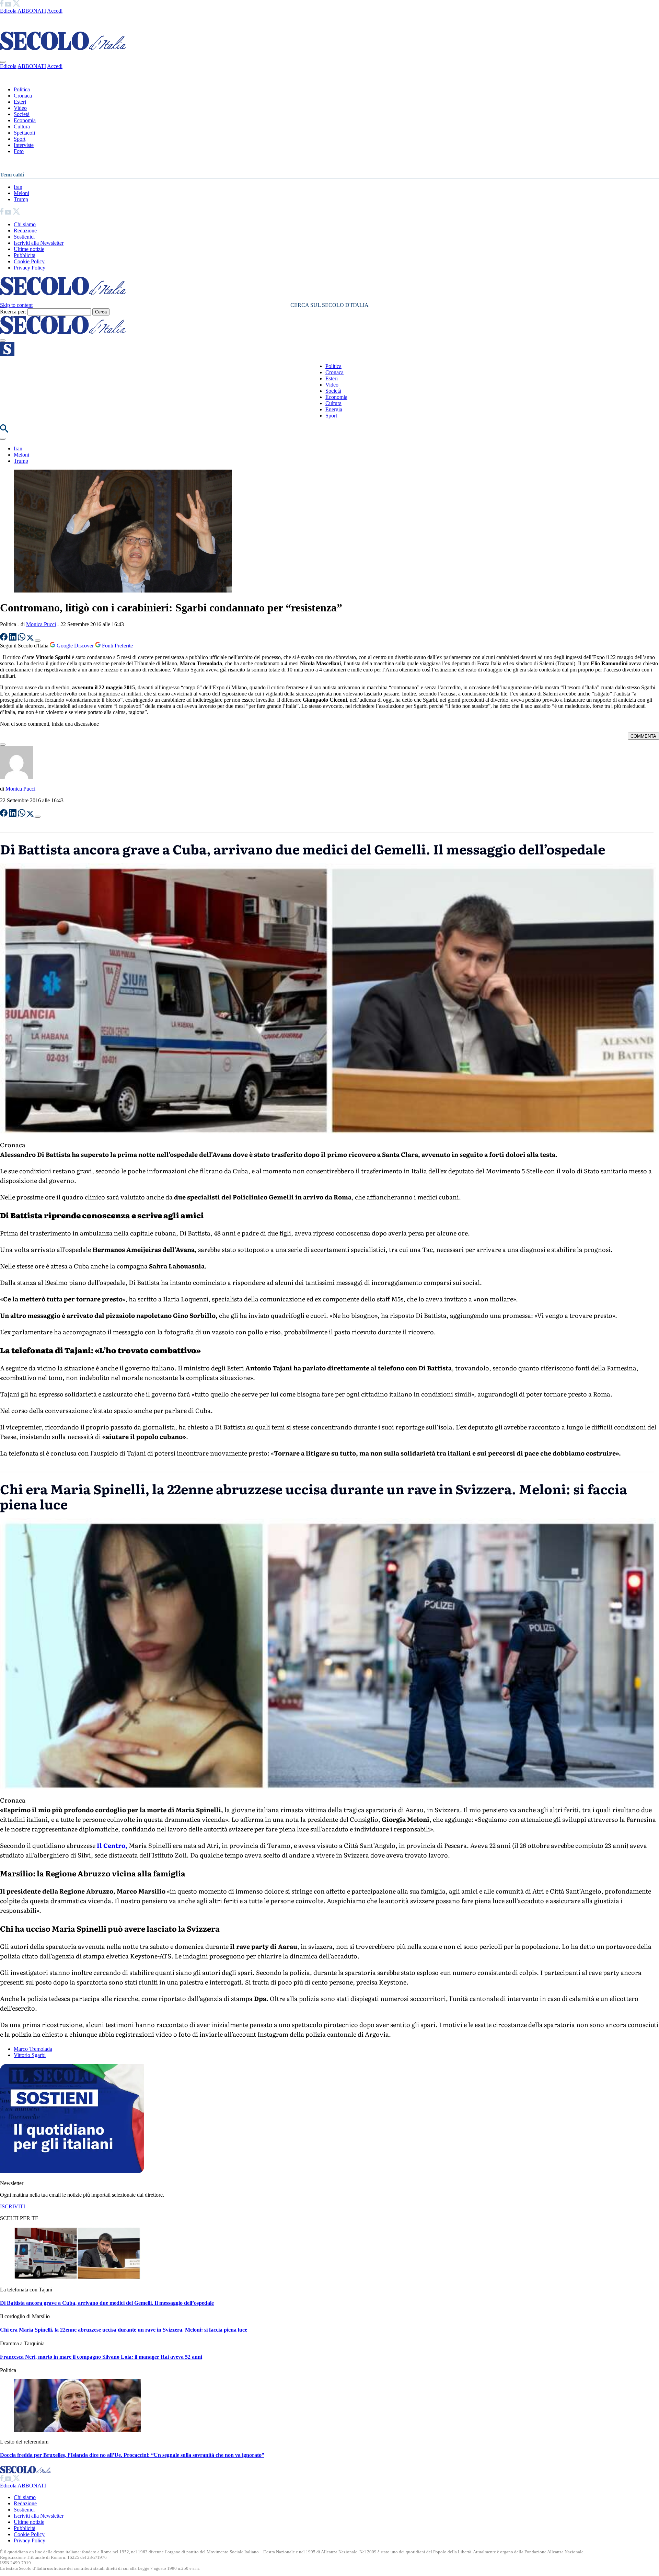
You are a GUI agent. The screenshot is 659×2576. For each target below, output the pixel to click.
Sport (20, 139)
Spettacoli (24, 133)
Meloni (21, 193)
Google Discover (75, 646)
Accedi (55, 11)
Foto (19, 151)
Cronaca (23, 96)
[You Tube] (9, 5)
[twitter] (16, 5)
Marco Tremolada (33, 2049)
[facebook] (2, 5)
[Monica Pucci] (16, 777)
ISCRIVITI (13, 2206)
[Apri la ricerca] (4, 431)
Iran (18, 187)
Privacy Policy (30, 268)
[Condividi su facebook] (4, 639)
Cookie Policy (29, 261)
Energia (334, 409)
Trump (21, 199)
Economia (25, 120)
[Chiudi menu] (3, 62)
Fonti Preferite (117, 646)
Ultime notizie (29, 249)
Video (20, 108)
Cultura (22, 126)
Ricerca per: (13, 312)
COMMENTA (643, 736)
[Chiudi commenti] (3, 745)
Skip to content (16, 305)
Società (22, 114)
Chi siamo (25, 224)
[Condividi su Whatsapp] (22, 639)
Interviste (24, 145)
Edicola (8, 11)
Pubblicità (25, 255)
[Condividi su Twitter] (31, 639)
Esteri (20, 102)
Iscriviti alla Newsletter (39, 243)
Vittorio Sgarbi (30, 2055)
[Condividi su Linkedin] (13, 639)
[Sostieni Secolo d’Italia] (72, 2171)
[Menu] (3, 341)
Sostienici (24, 237)
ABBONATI (32, 11)
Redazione (25, 231)
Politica (22, 89)
